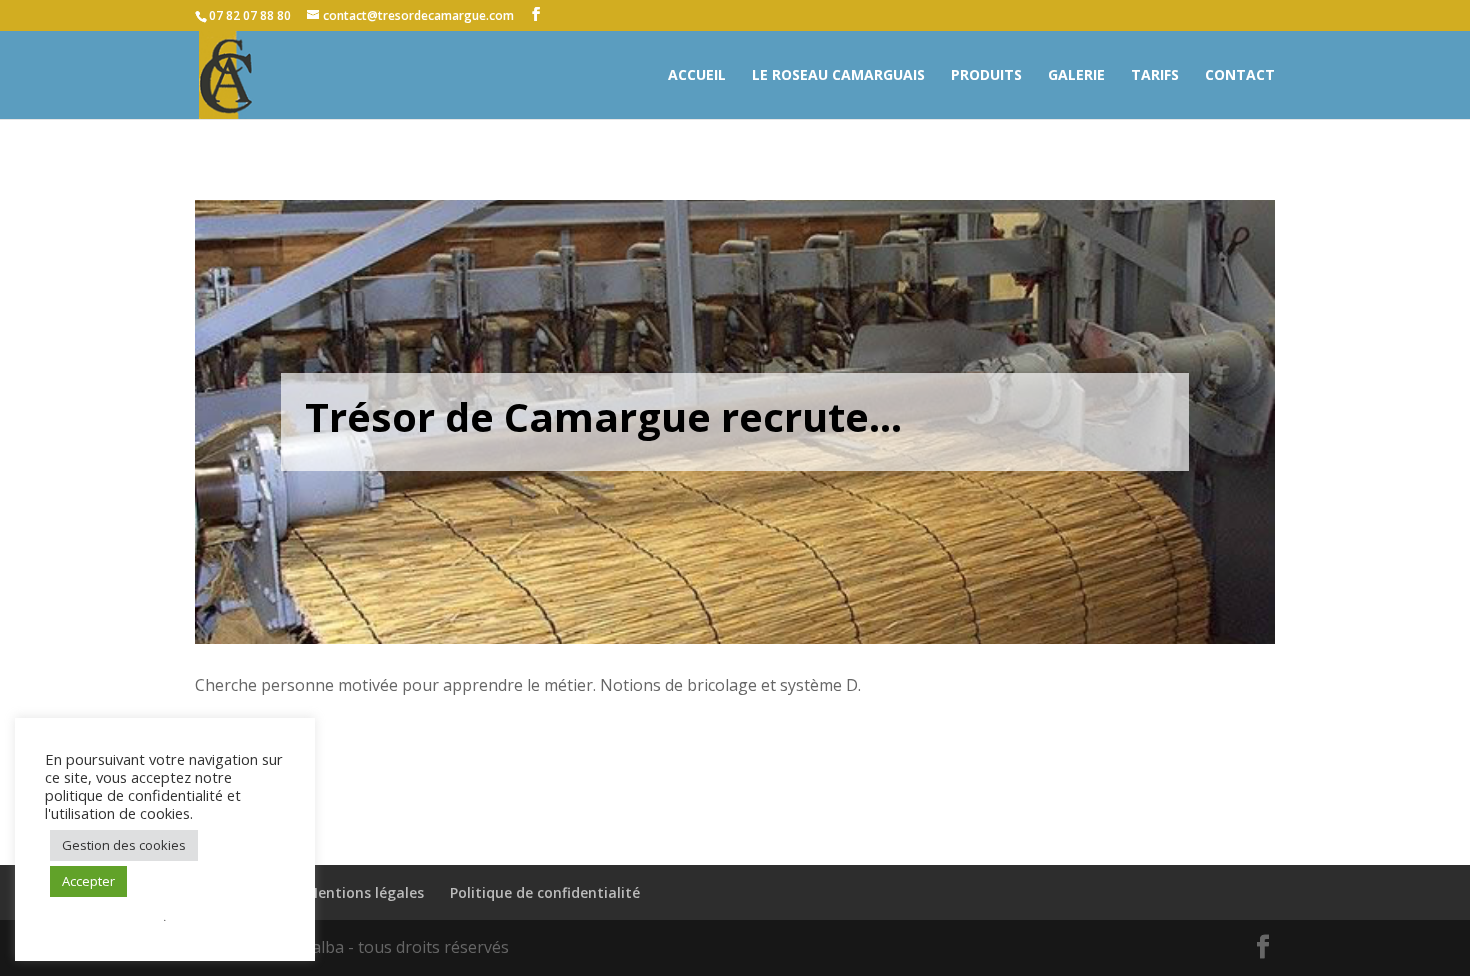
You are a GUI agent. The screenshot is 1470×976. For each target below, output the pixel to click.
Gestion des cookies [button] (124, 845)
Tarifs (1155, 76)
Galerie (1076, 76)
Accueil (697, 76)
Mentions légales (364, 892)
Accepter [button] (88, 881)
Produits (986, 76)
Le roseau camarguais (838, 76)
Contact (1240, 76)
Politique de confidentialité (545, 892)
